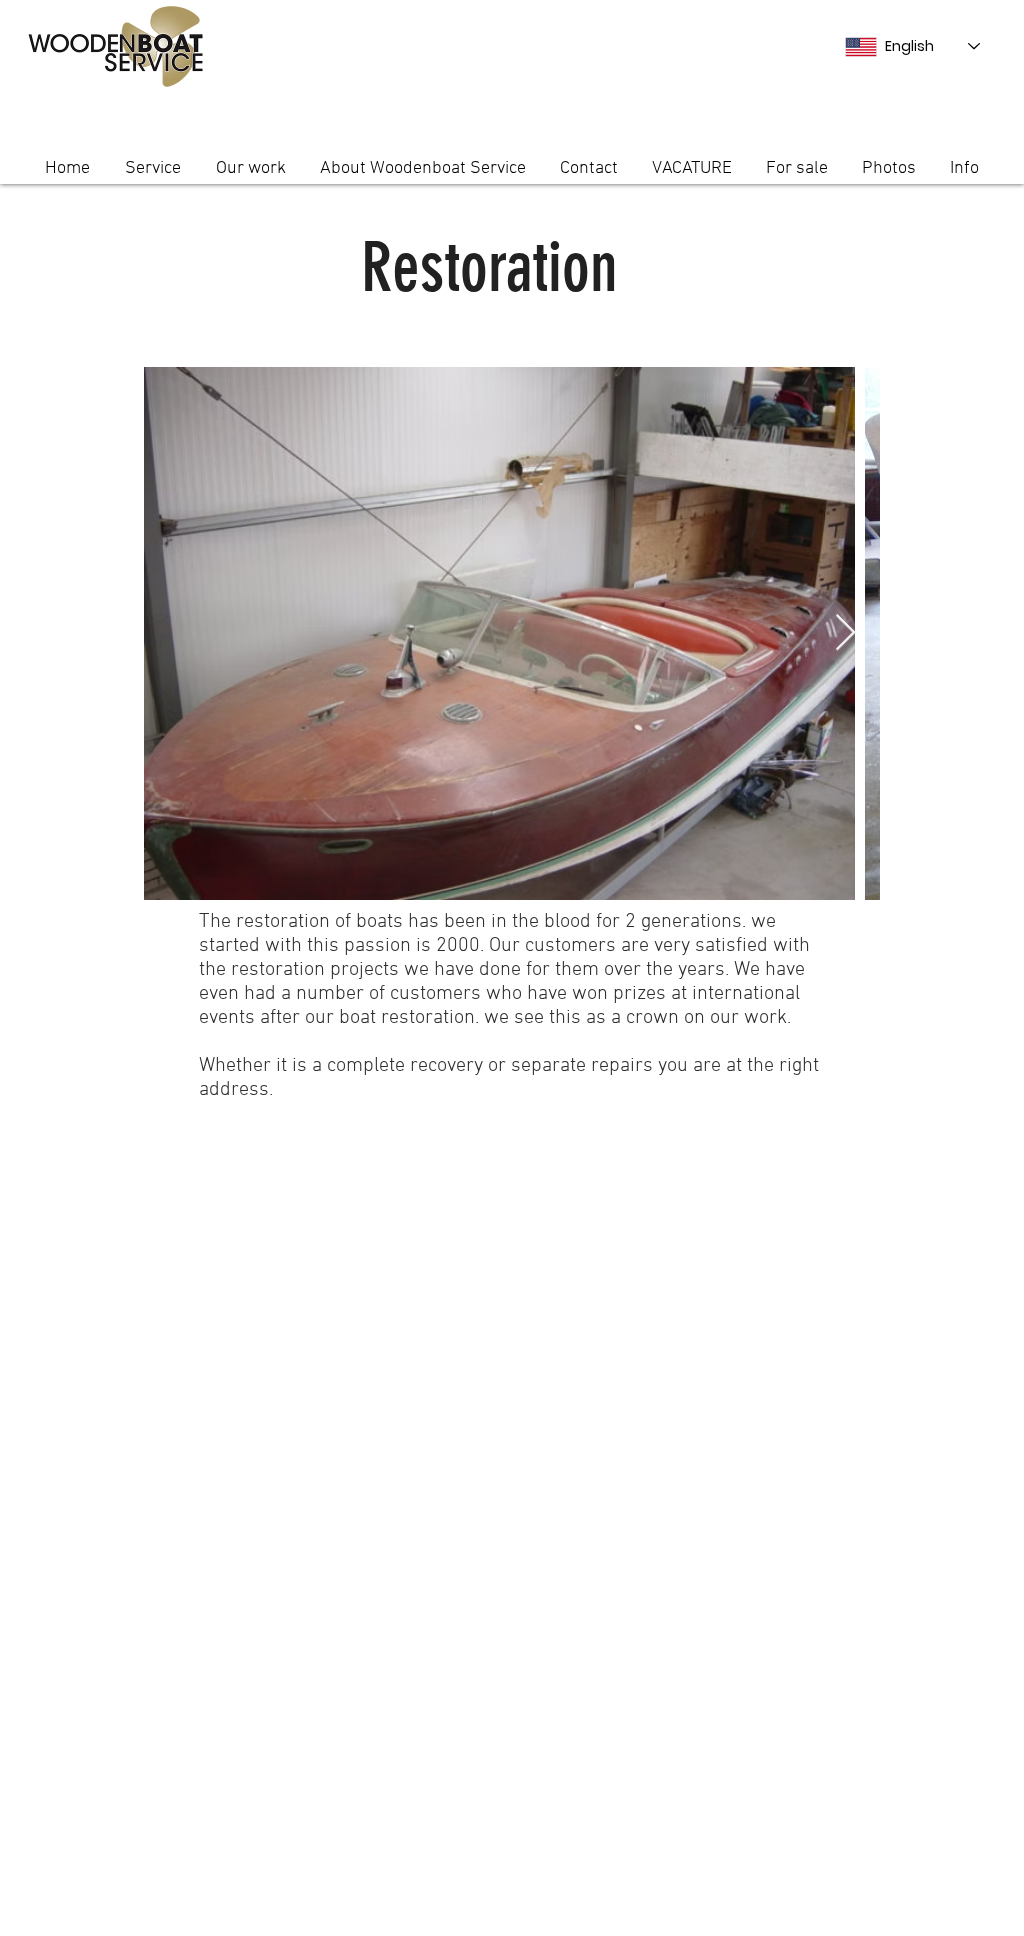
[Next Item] (845, 633)
